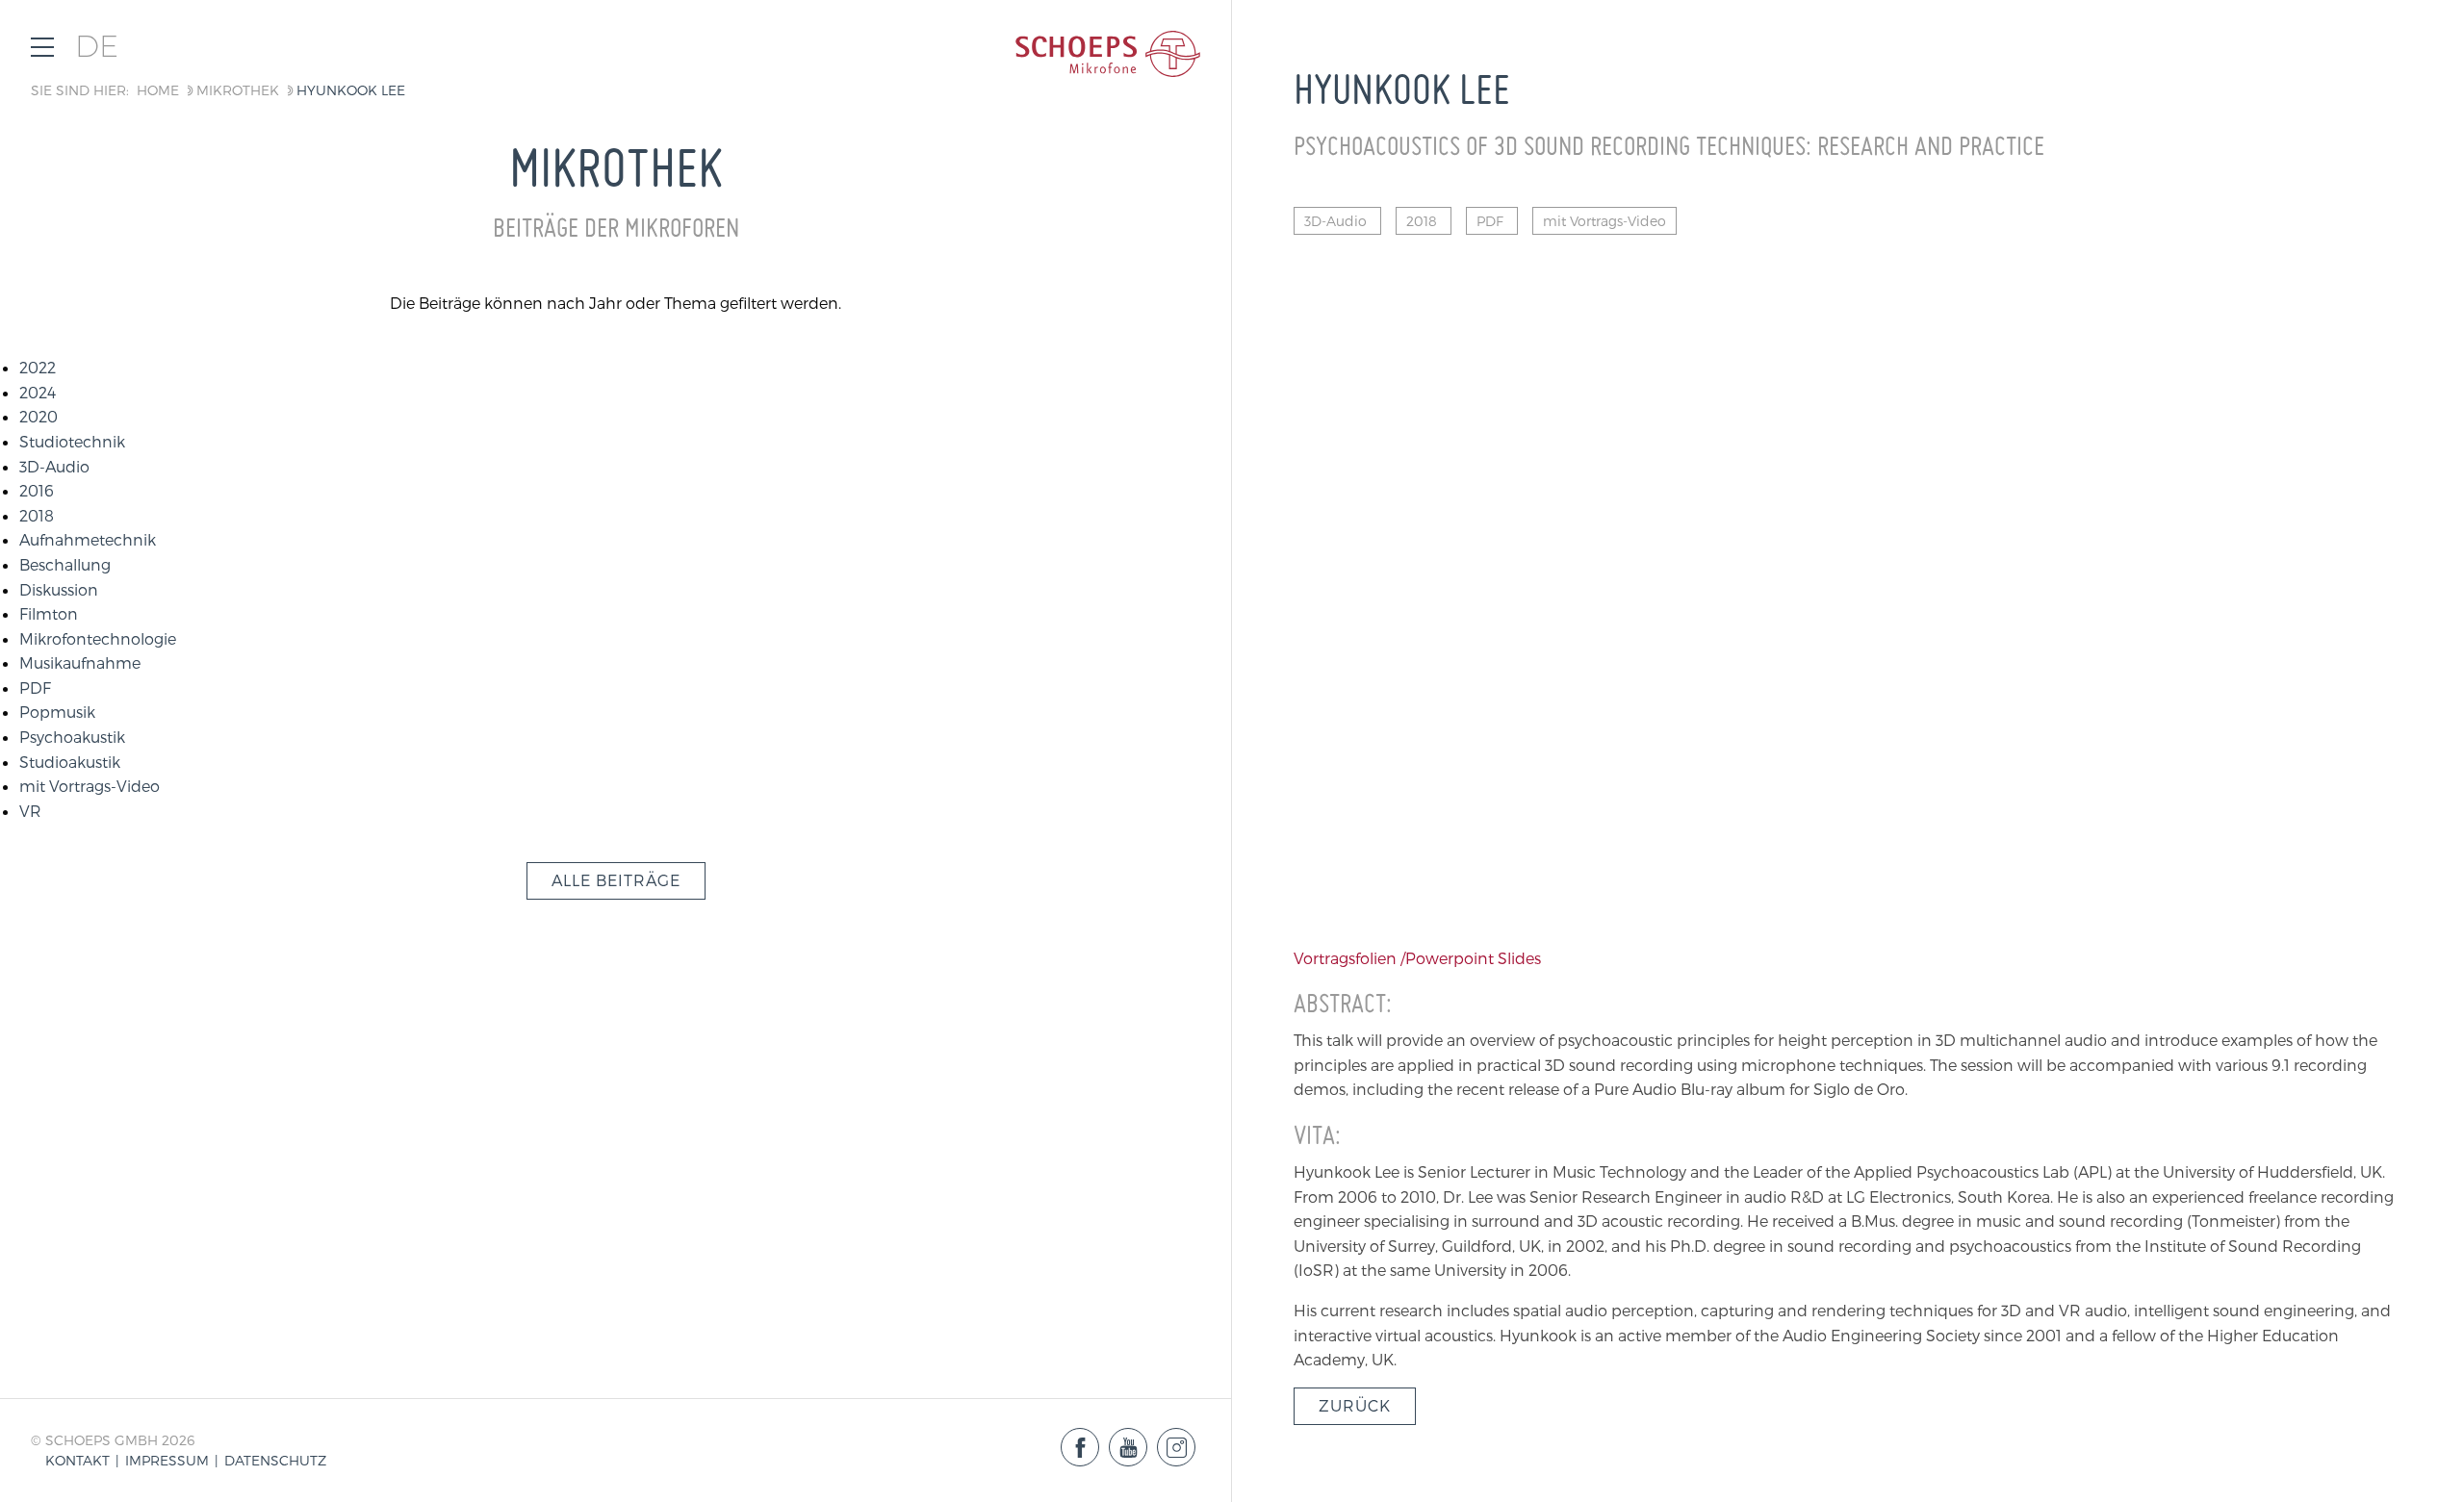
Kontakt (77, 1460)
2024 (38, 392)
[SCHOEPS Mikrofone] (1108, 54)
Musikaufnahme (80, 662)
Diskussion (59, 589)
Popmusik (57, 712)
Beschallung (65, 564)
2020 (38, 416)
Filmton (49, 613)
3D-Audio (54, 466)
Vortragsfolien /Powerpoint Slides (1417, 958)
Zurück (1355, 1405)
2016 (37, 490)
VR (30, 811)
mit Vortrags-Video (90, 786)
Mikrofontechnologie (98, 638)
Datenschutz (275, 1460)
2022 (38, 367)
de (97, 47)
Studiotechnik (72, 441)
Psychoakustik (72, 737)
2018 (37, 515)
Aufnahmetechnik (88, 539)
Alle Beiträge (616, 880)
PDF (35, 687)
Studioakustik (70, 762)
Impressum (167, 1460)
